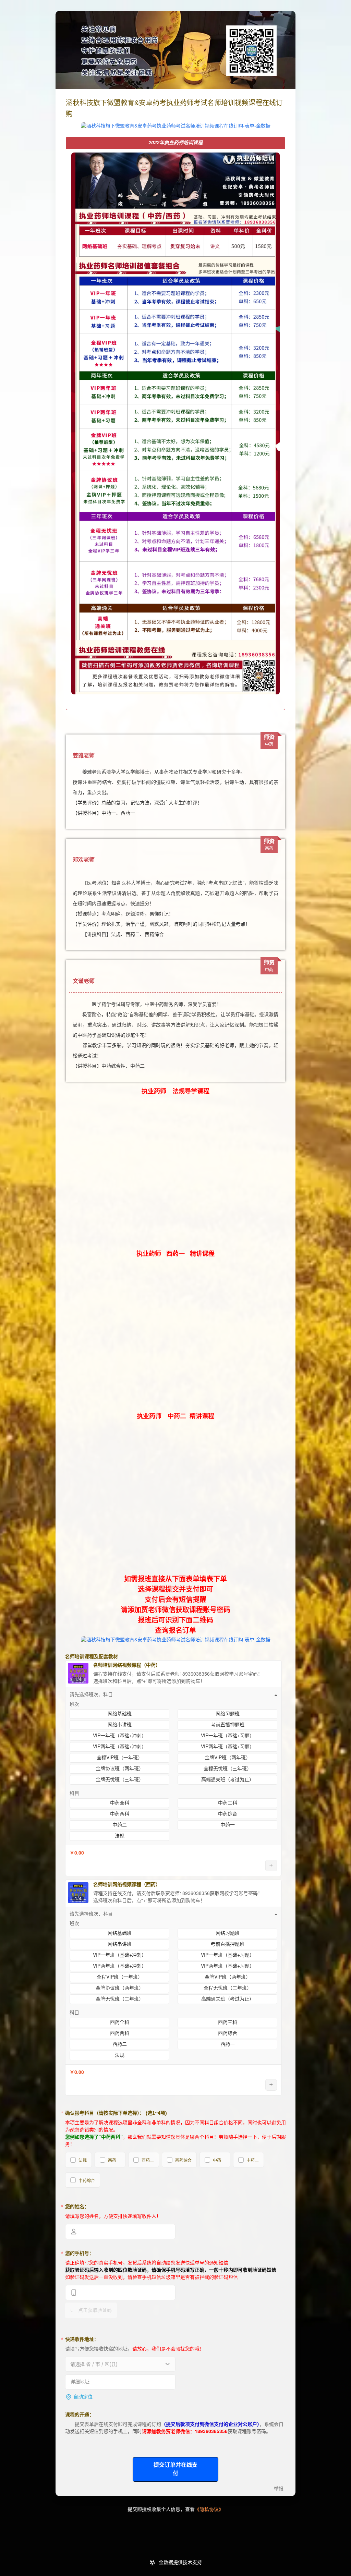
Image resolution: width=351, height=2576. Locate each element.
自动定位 (83, 2397)
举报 (279, 2489)
